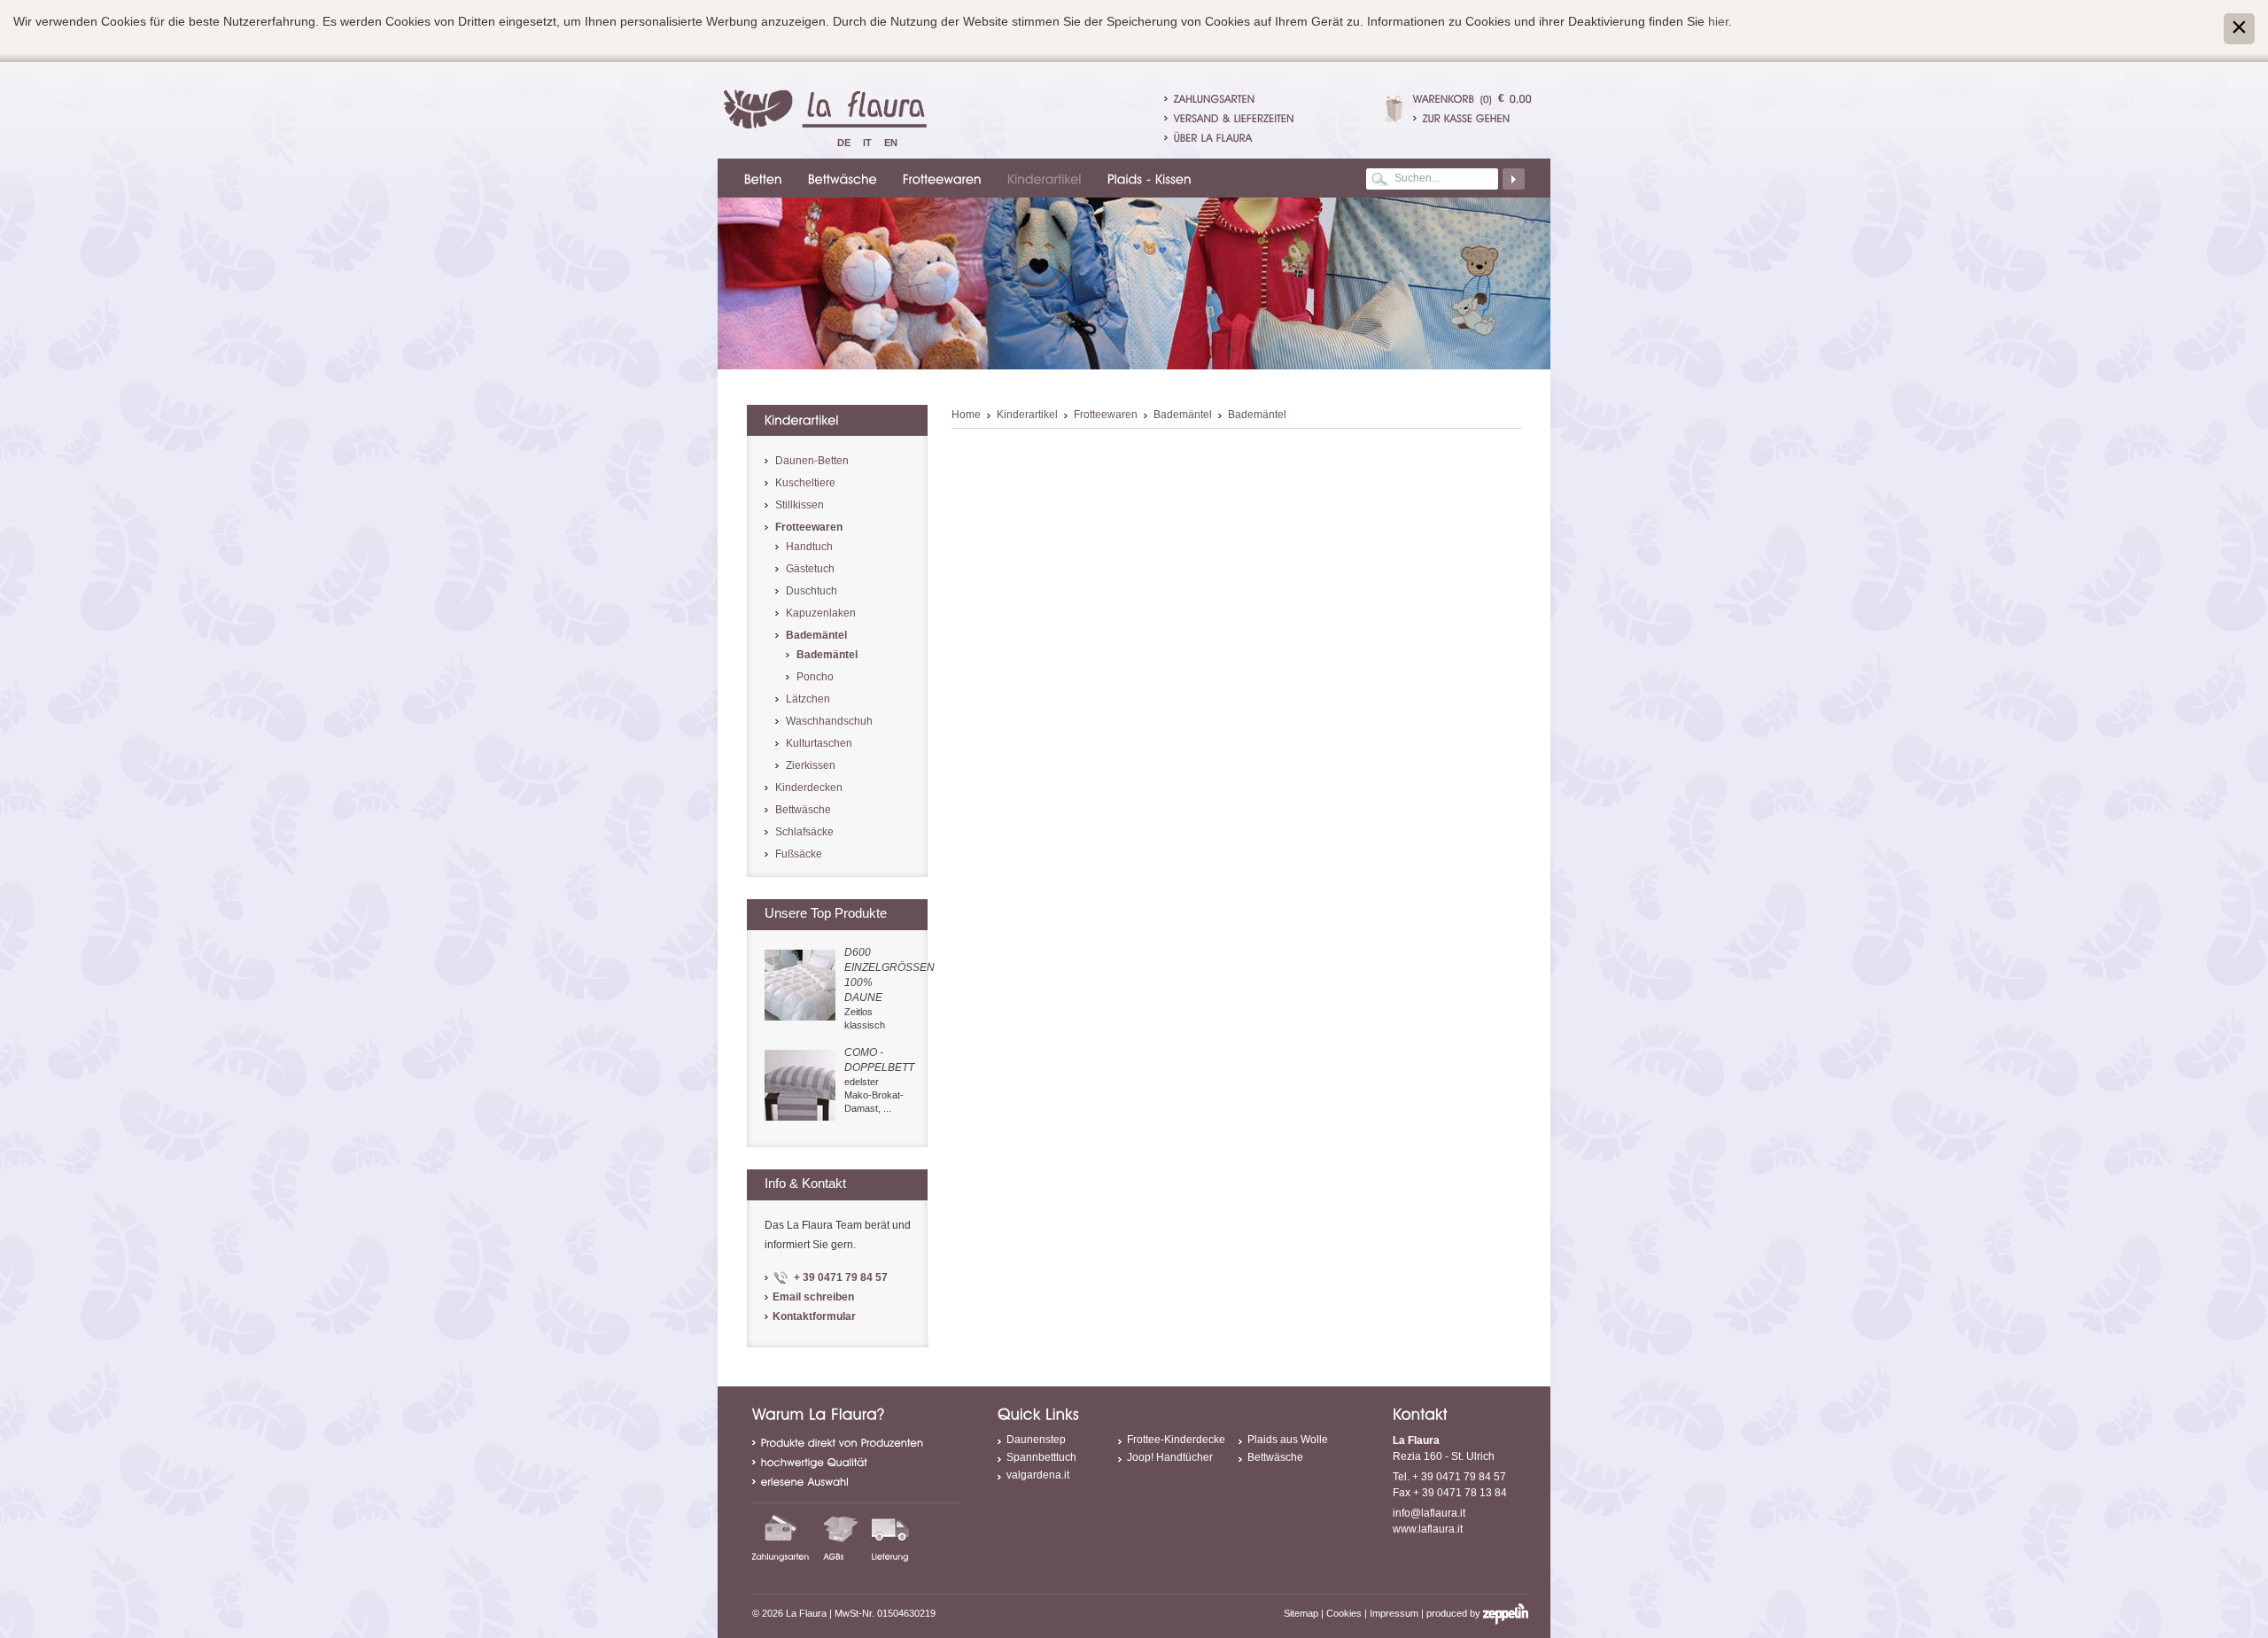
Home (966, 415)
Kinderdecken (809, 788)
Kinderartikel (1027, 415)
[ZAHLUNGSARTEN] (1215, 98)
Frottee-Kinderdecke (1176, 1440)
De (844, 143)
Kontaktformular (814, 1316)
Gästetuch (810, 569)
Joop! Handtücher (1170, 1457)
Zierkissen (811, 765)
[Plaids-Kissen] (1147, 178)
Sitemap (1301, 1613)
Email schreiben (813, 1297)
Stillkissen (800, 505)
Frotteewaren (1106, 415)
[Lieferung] (890, 1537)
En (891, 143)
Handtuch (809, 547)
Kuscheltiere (805, 483)
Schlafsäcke (804, 832)
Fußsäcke (799, 854)
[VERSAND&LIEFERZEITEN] (1234, 118)
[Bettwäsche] (840, 178)
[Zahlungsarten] (781, 1537)
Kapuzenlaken (821, 613)
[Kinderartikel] (1042, 178)
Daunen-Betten (812, 461)
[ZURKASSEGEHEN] (1472, 118)
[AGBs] (841, 1537)
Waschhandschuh (829, 721)
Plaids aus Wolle (1288, 1440)
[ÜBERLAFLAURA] (1213, 137)
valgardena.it (1038, 1475)
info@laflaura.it (1429, 1513)
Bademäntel (1183, 415)
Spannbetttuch (1041, 1457)
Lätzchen (808, 699)
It (867, 143)
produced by (1455, 1613)
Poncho (815, 677)
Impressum (1394, 1613)
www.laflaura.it (1428, 1529)
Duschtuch (812, 591)
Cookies (1344, 1613)
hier (1718, 21)
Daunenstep (1036, 1440)
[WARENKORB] (1444, 98)
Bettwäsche (803, 810)
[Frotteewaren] (940, 178)
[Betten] (761, 178)
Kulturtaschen (819, 743)
